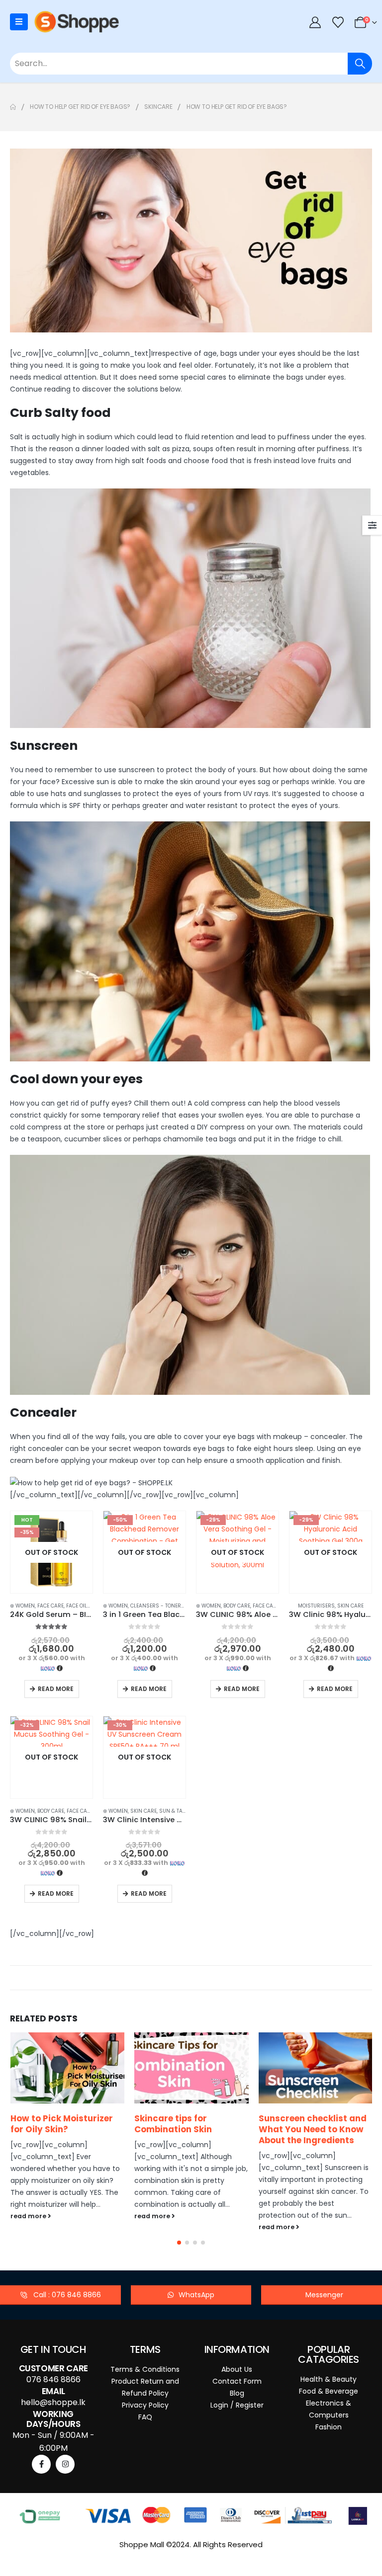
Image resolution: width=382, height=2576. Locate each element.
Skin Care (350, 1606)
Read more (56, 1689)
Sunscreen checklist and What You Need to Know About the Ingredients (188, 2129)
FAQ (145, 2417)
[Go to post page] (67, 2068)
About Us (237, 2369)
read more (29, 2216)
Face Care (50, 1606)
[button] (179, 2243)
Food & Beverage (329, 2391)
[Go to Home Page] (13, 107)
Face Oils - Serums (92, 1606)
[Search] (360, 64)
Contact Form (237, 2381)
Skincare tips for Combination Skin (49, 2124)
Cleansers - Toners (157, 1606)
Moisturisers (316, 1606)
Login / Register (237, 2405)
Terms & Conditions (145, 2369)
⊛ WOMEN (22, 1606)
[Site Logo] (77, 22)
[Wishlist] (338, 22)
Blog (237, 2393)
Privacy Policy (145, 2405)
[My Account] (315, 22)
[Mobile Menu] (19, 22)
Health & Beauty (329, 2379)
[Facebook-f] (41, 2464)
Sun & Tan (173, 1811)
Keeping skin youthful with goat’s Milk (305, 2124)
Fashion (329, 2427)
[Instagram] (65, 2464)
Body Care (237, 1606)
